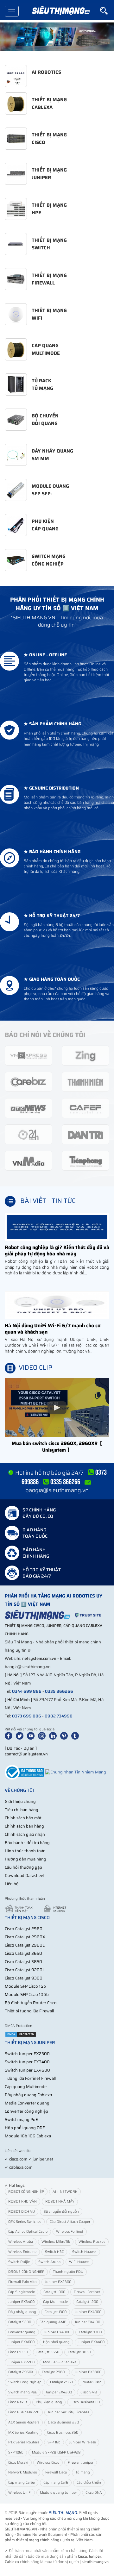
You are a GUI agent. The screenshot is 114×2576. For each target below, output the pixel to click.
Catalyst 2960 (61, 2382)
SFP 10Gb (16, 2452)
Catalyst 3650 (48, 2352)
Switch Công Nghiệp (25, 2382)
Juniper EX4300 (57, 2332)
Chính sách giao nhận (25, 1834)
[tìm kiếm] (107, 11)
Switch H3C (54, 2252)
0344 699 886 (27, 1691)
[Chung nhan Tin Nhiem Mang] (76, 1772)
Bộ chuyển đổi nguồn (61, 2212)
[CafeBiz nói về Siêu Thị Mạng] (28, 1082)
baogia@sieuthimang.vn (57, 1490)
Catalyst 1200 (87, 2302)
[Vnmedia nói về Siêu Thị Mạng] (28, 1160)
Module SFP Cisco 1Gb (25, 1986)
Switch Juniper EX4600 (27, 2070)
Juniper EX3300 (88, 2372)
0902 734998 (59, 1716)
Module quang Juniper (58, 2493)
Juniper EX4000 (88, 2312)
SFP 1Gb (54, 2442)
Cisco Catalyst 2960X (25, 1937)
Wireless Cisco (48, 2463)
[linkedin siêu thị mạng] (54, 1736)
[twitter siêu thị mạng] (21, 1736)
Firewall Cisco (56, 2472)
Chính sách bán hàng (24, 1826)
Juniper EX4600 (21, 2342)
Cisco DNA (94, 2493)
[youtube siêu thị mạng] (32, 1736)
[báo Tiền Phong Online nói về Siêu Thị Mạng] (85, 1160)
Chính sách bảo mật (23, 1818)
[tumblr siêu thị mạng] (76, 1736)
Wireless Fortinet (70, 2232)
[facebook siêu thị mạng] (10, 1736)
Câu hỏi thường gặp (23, 1867)
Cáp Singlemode (22, 2292)
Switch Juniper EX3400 (27, 2062)
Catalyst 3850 (79, 2352)
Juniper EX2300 (58, 2282)
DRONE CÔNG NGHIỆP (26, 2272)
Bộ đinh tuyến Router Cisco (31, 2003)
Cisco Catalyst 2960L (25, 1945)
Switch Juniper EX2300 (27, 2054)
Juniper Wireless (82, 2442)
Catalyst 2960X (21, 2372)
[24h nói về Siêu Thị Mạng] (28, 1134)
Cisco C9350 (18, 2352)
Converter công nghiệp (26, 2111)
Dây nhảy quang (22, 2312)
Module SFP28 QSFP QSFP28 (56, 2452)
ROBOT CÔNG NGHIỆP (26, 2192)
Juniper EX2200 (21, 2362)
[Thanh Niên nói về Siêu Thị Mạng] (85, 1082)
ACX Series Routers (24, 2422)
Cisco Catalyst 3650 (23, 1953)
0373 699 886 (27, 1716)
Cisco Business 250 (63, 2422)
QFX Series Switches (25, 2222)
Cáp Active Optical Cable (28, 2232)
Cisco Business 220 (24, 2412)
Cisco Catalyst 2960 (24, 1929)
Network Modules (22, 2472)
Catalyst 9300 (90, 2332)
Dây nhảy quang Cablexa (28, 2095)
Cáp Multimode (55, 2302)
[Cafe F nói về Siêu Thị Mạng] (85, 1108)
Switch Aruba (49, 2262)
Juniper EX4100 (87, 2322)
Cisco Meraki (18, 2463)
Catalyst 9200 (20, 2322)
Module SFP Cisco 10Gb (27, 1995)
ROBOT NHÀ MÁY (60, 2201)
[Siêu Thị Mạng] (60, 11)
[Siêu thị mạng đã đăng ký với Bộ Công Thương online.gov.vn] (25, 1772)
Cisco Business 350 (63, 2432)
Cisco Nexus (18, 2402)
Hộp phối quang (56, 2342)
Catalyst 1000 (54, 2292)
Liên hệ (12, 1884)
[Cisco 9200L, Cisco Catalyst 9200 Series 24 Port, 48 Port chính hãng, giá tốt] (57, 37)
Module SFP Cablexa (60, 2362)
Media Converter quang (27, 2103)
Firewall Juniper (81, 2463)
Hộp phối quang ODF (25, 2128)
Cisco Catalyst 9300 (24, 1978)
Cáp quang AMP (53, 2322)
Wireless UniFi (20, 2493)
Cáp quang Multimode (26, 2087)
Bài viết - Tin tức (48, 1201)
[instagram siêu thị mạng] (43, 1736)
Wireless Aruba (21, 2242)
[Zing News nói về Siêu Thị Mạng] (85, 1055)
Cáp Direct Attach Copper (70, 2222)
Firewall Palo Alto (22, 2282)
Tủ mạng (83, 2472)
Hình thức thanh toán (25, 1851)
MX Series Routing (23, 2432)
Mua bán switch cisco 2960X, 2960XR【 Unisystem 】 (57, 1447)
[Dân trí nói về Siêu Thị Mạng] (85, 1134)
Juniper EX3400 (21, 2302)
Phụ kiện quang (49, 2402)
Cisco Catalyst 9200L (25, 1970)
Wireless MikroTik (56, 2242)
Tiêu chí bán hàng (22, 1810)
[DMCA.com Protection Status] (21, 2034)
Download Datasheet (25, 1876)
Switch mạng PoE (21, 2120)
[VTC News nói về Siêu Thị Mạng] (28, 1108)
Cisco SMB (89, 2392)
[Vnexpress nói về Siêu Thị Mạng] (28, 1055)
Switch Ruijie (19, 2262)
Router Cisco (91, 2382)
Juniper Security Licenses (68, 2412)
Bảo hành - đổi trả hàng (27, 1843)
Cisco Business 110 (85, 2402)
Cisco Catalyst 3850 (23, 1962)
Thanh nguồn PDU (68, 2272)
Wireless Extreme (22, 2252)
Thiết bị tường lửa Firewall (29, 2011)
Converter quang (22, 2332)
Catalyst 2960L (54, 2372)
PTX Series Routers (24, 2442)
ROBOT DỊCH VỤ (22, 2212)
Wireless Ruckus (92, 2242)
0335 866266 (59, 1691)
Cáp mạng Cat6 (56, 2482)
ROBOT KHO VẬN (22, 2201)
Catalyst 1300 (56, 2312)
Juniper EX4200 (59, 2392)
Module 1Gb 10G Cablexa (28, 2136)
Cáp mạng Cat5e (22, 2482)
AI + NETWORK (65, 2192)
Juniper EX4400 (91, 2342)
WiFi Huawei (79, 2262)
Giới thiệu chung (20, 1801)
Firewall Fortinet (87, 2292)
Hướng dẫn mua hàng (25, 1859)
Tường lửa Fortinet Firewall (30, 2078)
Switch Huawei (84, 2252)
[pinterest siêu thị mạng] (65, 1736)
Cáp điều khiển (89, 2482)
